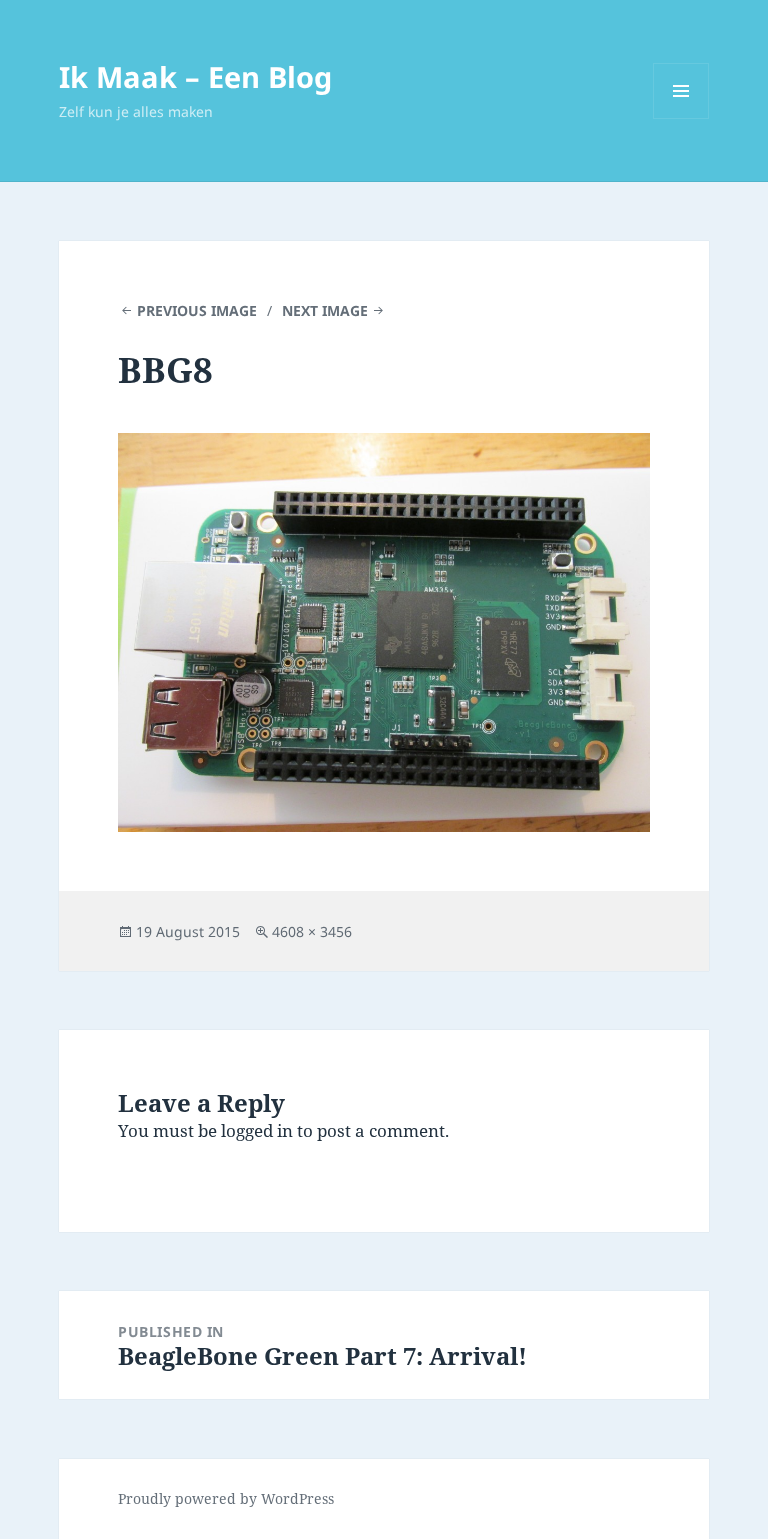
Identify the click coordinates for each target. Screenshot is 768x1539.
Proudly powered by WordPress (226, 1498)
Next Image (325, 310)
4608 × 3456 (312, 931)
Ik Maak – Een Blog (195, 76)
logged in (257, 1130)
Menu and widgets (681, 118)
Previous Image (197, 310)
